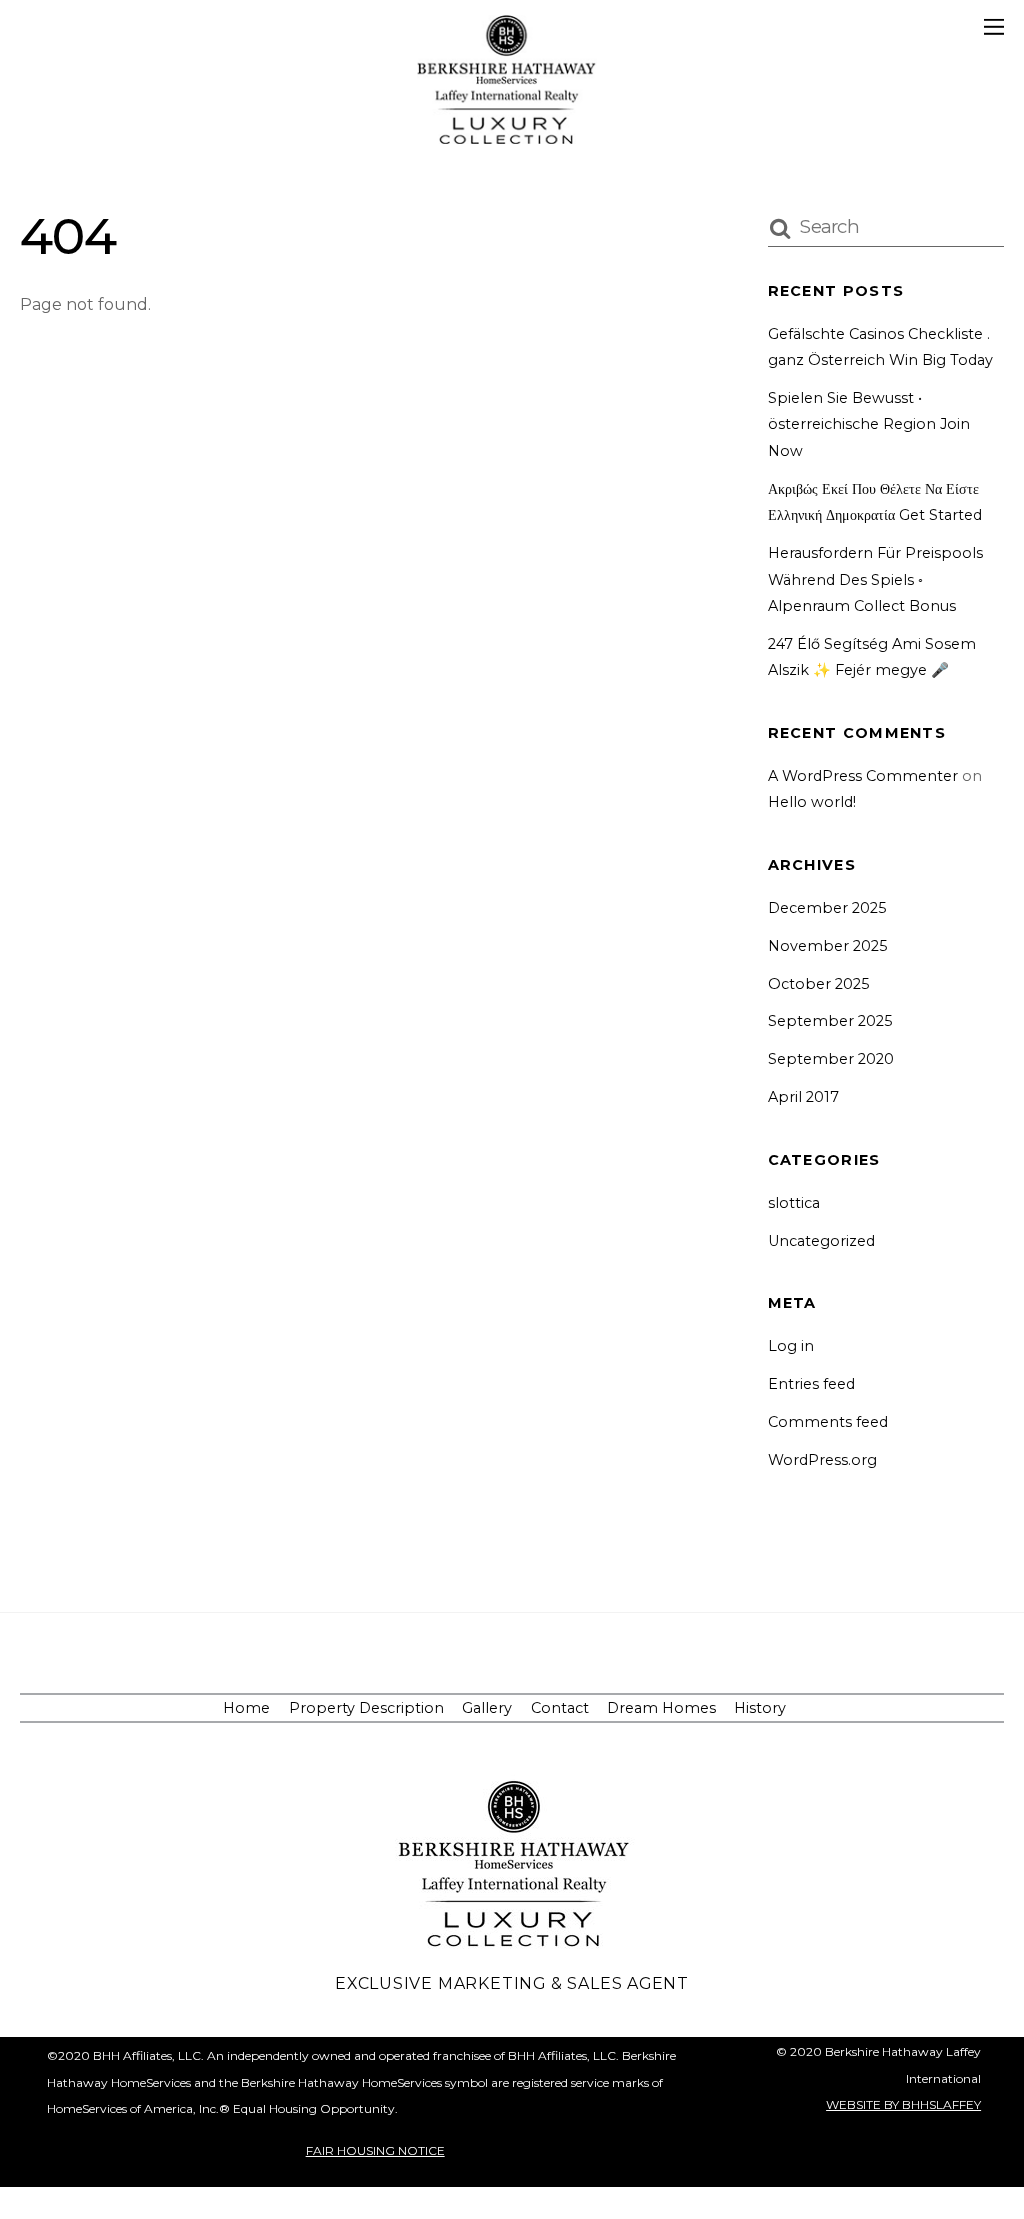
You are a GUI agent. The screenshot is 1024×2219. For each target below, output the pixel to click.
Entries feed (811, 1384)
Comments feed (828, 1422)
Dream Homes (661, 1708)
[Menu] (994, 26)
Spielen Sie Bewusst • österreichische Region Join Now (869, 424)
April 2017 (803, 1097)
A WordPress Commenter (863, 776)
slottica (794, 1203)
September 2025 (830, 1021)
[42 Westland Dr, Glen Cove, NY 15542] (507, 135)
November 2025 (827, 946)
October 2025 (818, 984)
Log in (791, 1346)
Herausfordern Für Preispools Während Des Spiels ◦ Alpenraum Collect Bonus (875, 579)
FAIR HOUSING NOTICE (375, 2150)
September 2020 (831, 1059)
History (760, 1708)
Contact (560, 1708)
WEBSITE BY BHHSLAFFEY (903, 2104)
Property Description (366, 1708)
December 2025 (827, 908)
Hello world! (812, 802)
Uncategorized (821, 1241)
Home (246, 1708)
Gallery (487, 1708)
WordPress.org (822, 1460)
